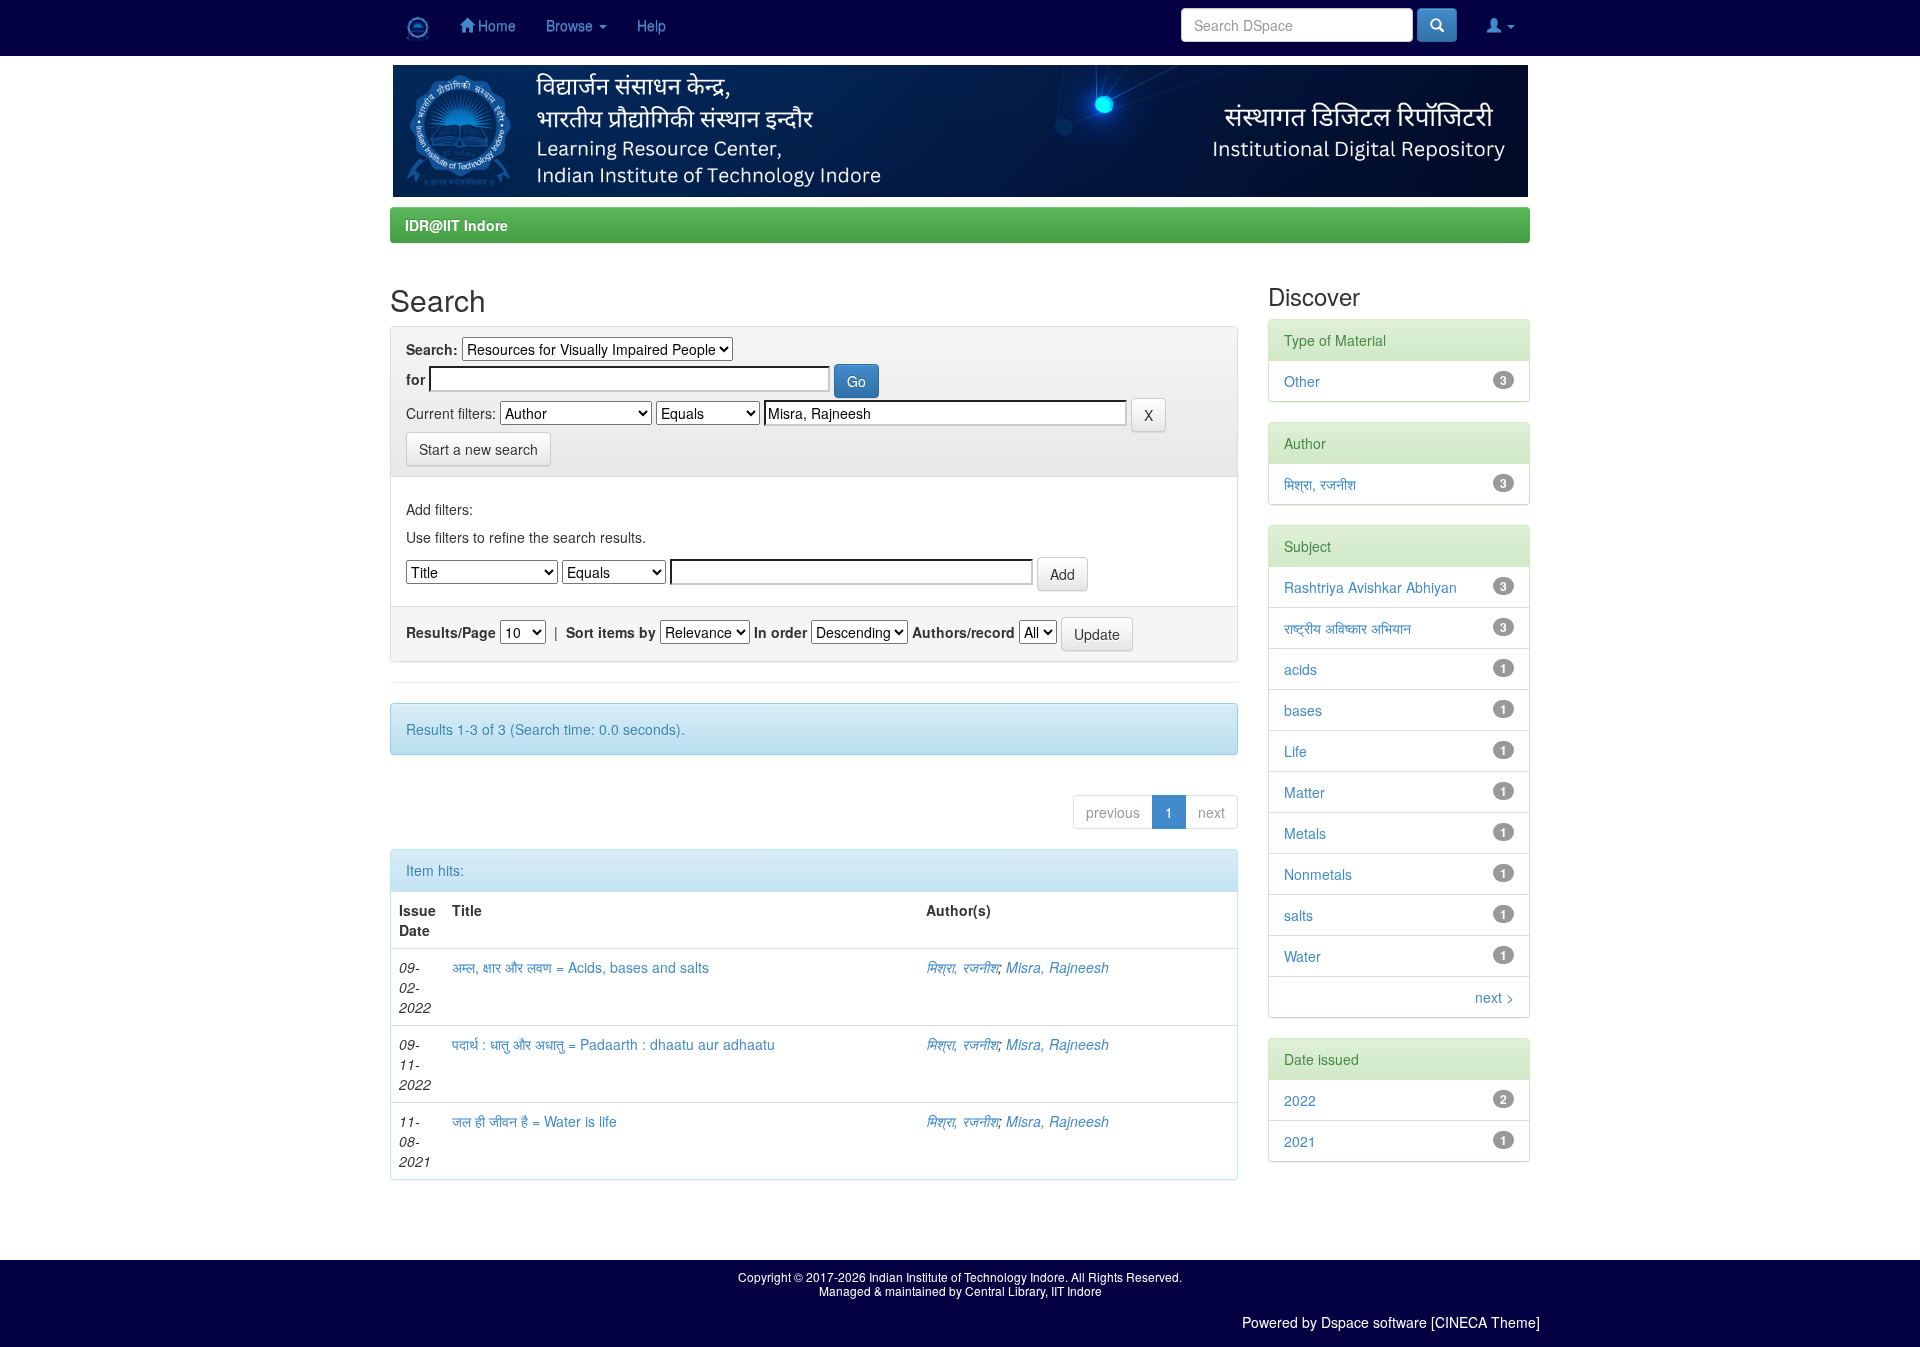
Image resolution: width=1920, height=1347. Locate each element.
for (415, 379)
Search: (432, 349)
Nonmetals (1318, 874)
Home (495, 25)
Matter (1304, 792)
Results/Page (451, 632)
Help (651, 25)
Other (1302, 381)
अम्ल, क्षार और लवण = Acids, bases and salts (580, 967)
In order (780, 632)
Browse (571, 25)
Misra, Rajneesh (1057, 967)
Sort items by (611, 632)
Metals (1305, 833)
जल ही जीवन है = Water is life (534, 1121)
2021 (1300, 1141)
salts (1298, 915)
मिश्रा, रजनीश (962, 967)
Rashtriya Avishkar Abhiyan (1370, 587)
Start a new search (478, 449)
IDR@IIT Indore (456, 225)
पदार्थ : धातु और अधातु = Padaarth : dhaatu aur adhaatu (613, 1044)
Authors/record (963, 632)
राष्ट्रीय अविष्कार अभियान (1347, 628)
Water (1302, 956)
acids (1300, 669)
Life (1295, 751)
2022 (1300, 1100)
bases (1303, 710)
